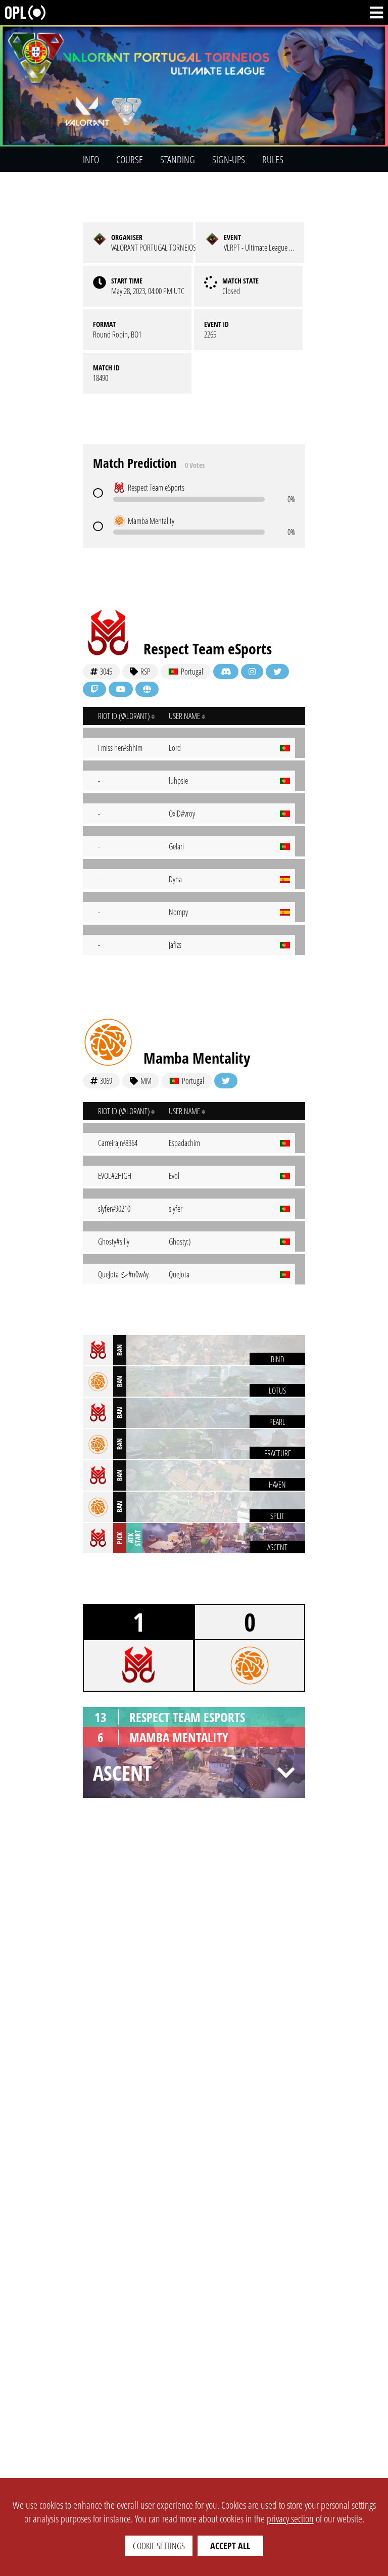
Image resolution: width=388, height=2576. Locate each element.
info (91, 159)
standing (178, 159)
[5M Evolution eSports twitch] (94, 689)
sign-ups (229, 159)
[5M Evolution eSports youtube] (121, 689)
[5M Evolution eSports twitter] (277, 672)
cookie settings (159, 2546)
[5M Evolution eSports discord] (226, 672)
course (130, 159)
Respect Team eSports (208, 649)
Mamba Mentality (197, 1058)
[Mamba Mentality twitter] (226, 1081)
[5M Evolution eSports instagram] (252, 672)
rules (273, 159)
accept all (230, 2546)
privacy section (290, 2519)
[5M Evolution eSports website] (147, 689)
